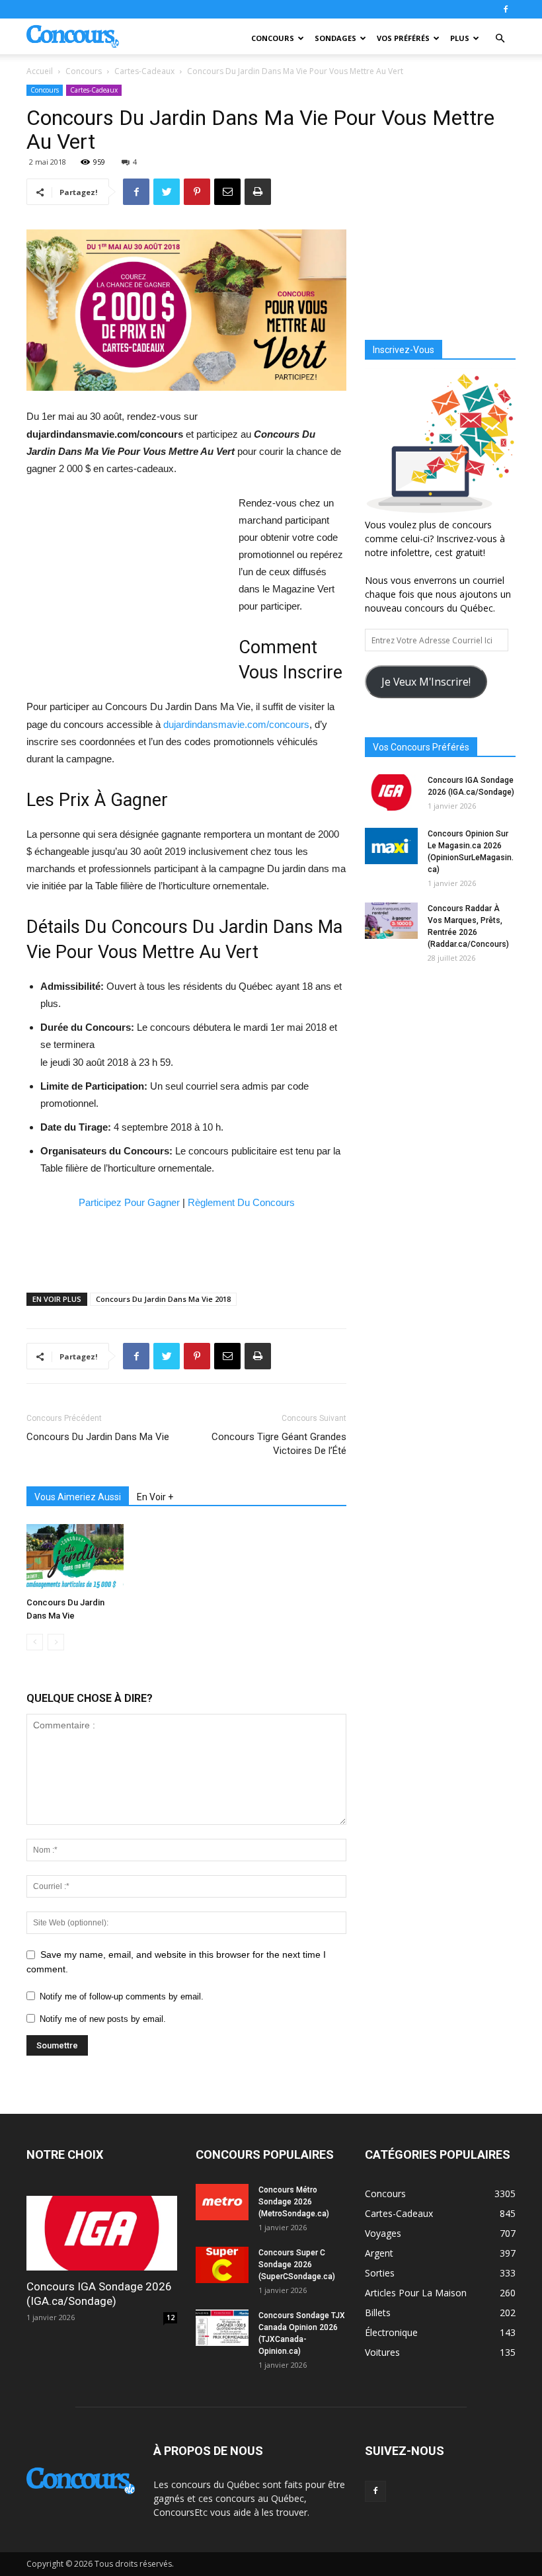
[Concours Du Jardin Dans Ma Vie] (75, 1557)
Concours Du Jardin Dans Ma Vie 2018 (163, 1299)
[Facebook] (506, 9)
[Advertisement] (126, 583)
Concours (273, 38)
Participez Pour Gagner (129, 1202)
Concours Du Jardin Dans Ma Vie (98, 1437)
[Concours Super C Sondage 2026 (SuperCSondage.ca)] (222, 2265)
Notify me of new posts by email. (103, 2019)
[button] (500, 39)
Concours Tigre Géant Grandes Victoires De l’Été (279, 1444)
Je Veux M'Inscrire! (426, 682)
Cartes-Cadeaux (144, 71)
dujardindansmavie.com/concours (236, 724)
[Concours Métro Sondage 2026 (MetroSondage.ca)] (222, 2202)
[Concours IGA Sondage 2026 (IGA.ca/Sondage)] (391, 792)
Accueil (40, 71)
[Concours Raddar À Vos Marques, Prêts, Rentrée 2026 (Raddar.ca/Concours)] (391, 921)
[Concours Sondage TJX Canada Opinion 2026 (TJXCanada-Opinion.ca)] (222, 2328)
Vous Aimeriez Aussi (78, 1497)
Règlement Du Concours (241, 1202)
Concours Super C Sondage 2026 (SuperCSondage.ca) (297, 2265)
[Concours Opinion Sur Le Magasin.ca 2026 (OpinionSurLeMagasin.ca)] (391, 846)
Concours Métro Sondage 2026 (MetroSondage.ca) (294, 2202)
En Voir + (155, 1497)
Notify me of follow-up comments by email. (122, 1996)
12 (171, 2317)
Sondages (335, 38)
